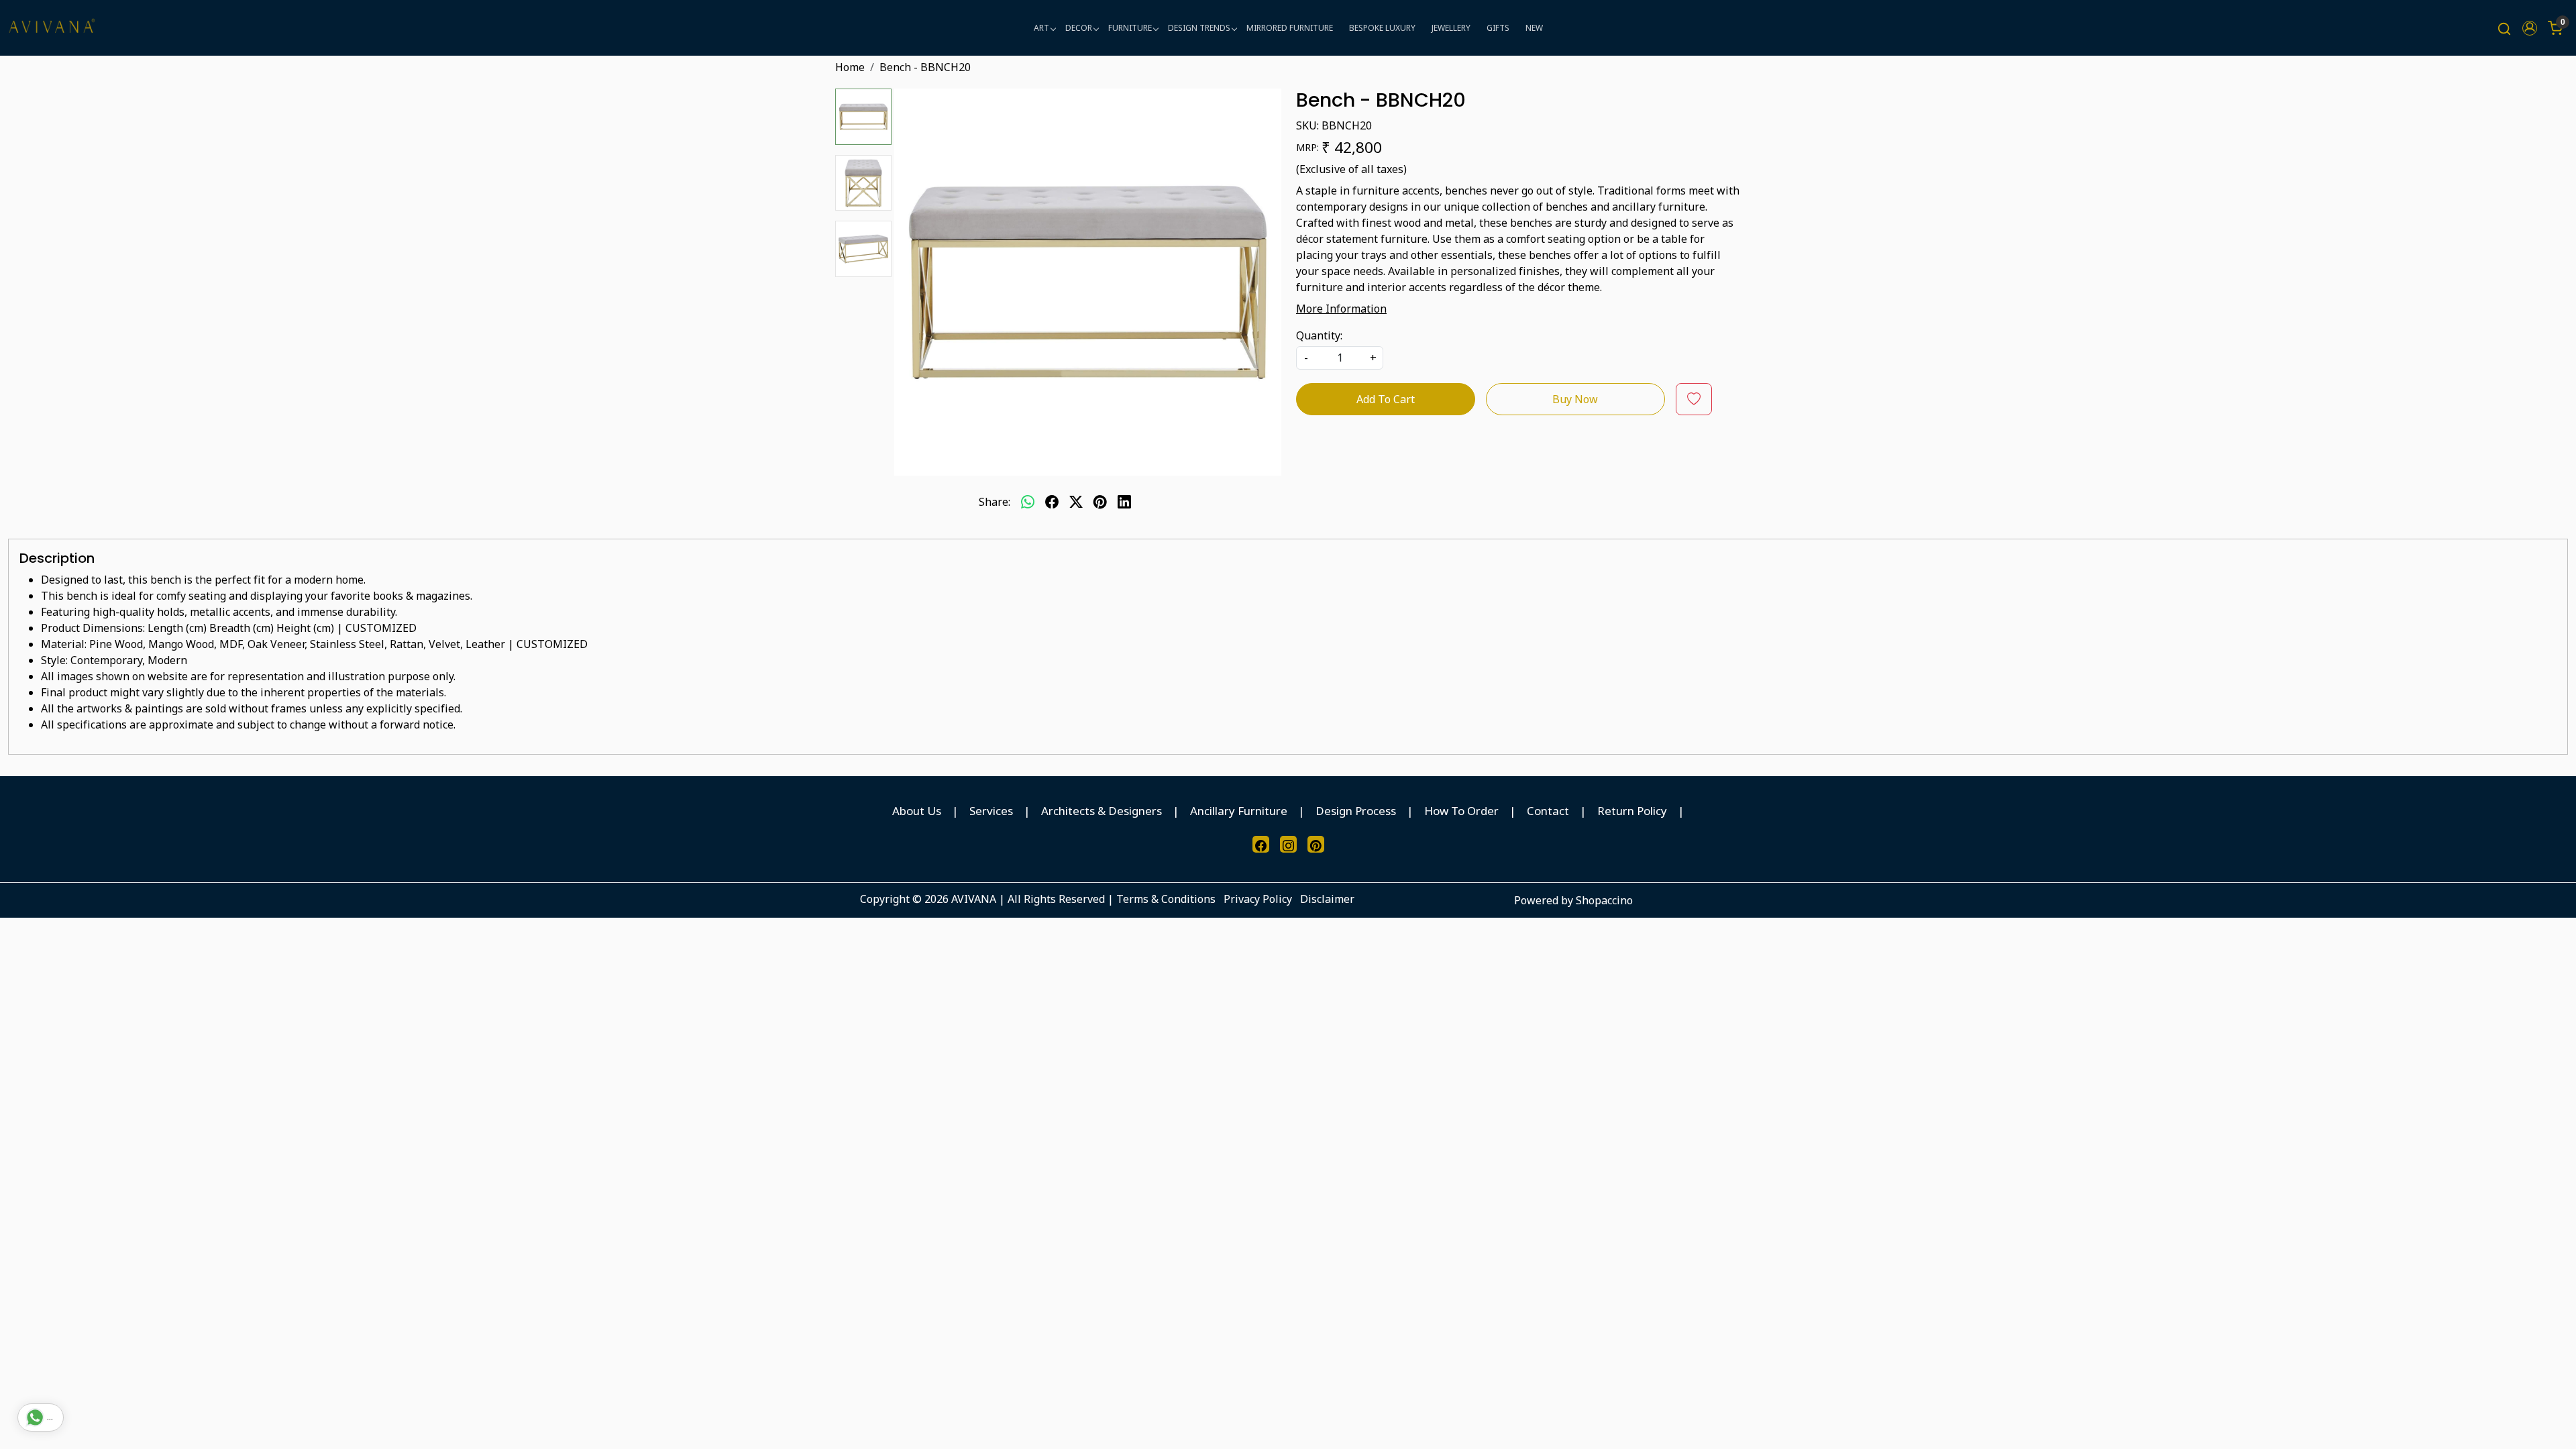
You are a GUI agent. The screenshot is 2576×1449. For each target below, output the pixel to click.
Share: (995, 502)
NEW (1534, 28)
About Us (917, 811)
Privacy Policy (1258, 899)
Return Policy (1632, 811)
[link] (2504, 28)
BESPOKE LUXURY (1382, 28)
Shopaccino (1604, 900)
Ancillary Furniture (1239, 811)
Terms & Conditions (1166, 899)
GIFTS (1498, 28)
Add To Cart (1386, 399)
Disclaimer (1327, 899)
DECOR (1079, 28)
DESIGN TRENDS (1199, 28)
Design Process (1356, 811)
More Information (1341, 309)
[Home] (52, 28)
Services (991, 811)
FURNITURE (1130, 28)
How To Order (1461, 811)
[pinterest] (1100, 502)
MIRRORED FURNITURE (1290, 28)
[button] (2530, 28)
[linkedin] (1124, 502)
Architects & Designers (1102, 811)
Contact (1548, 811)
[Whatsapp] (1028, 502)
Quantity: (1319, 335)
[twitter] (1076, 502)
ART (1041, 28)
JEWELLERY (1451, 28)
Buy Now (1575, 399)
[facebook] (1052, 502)
